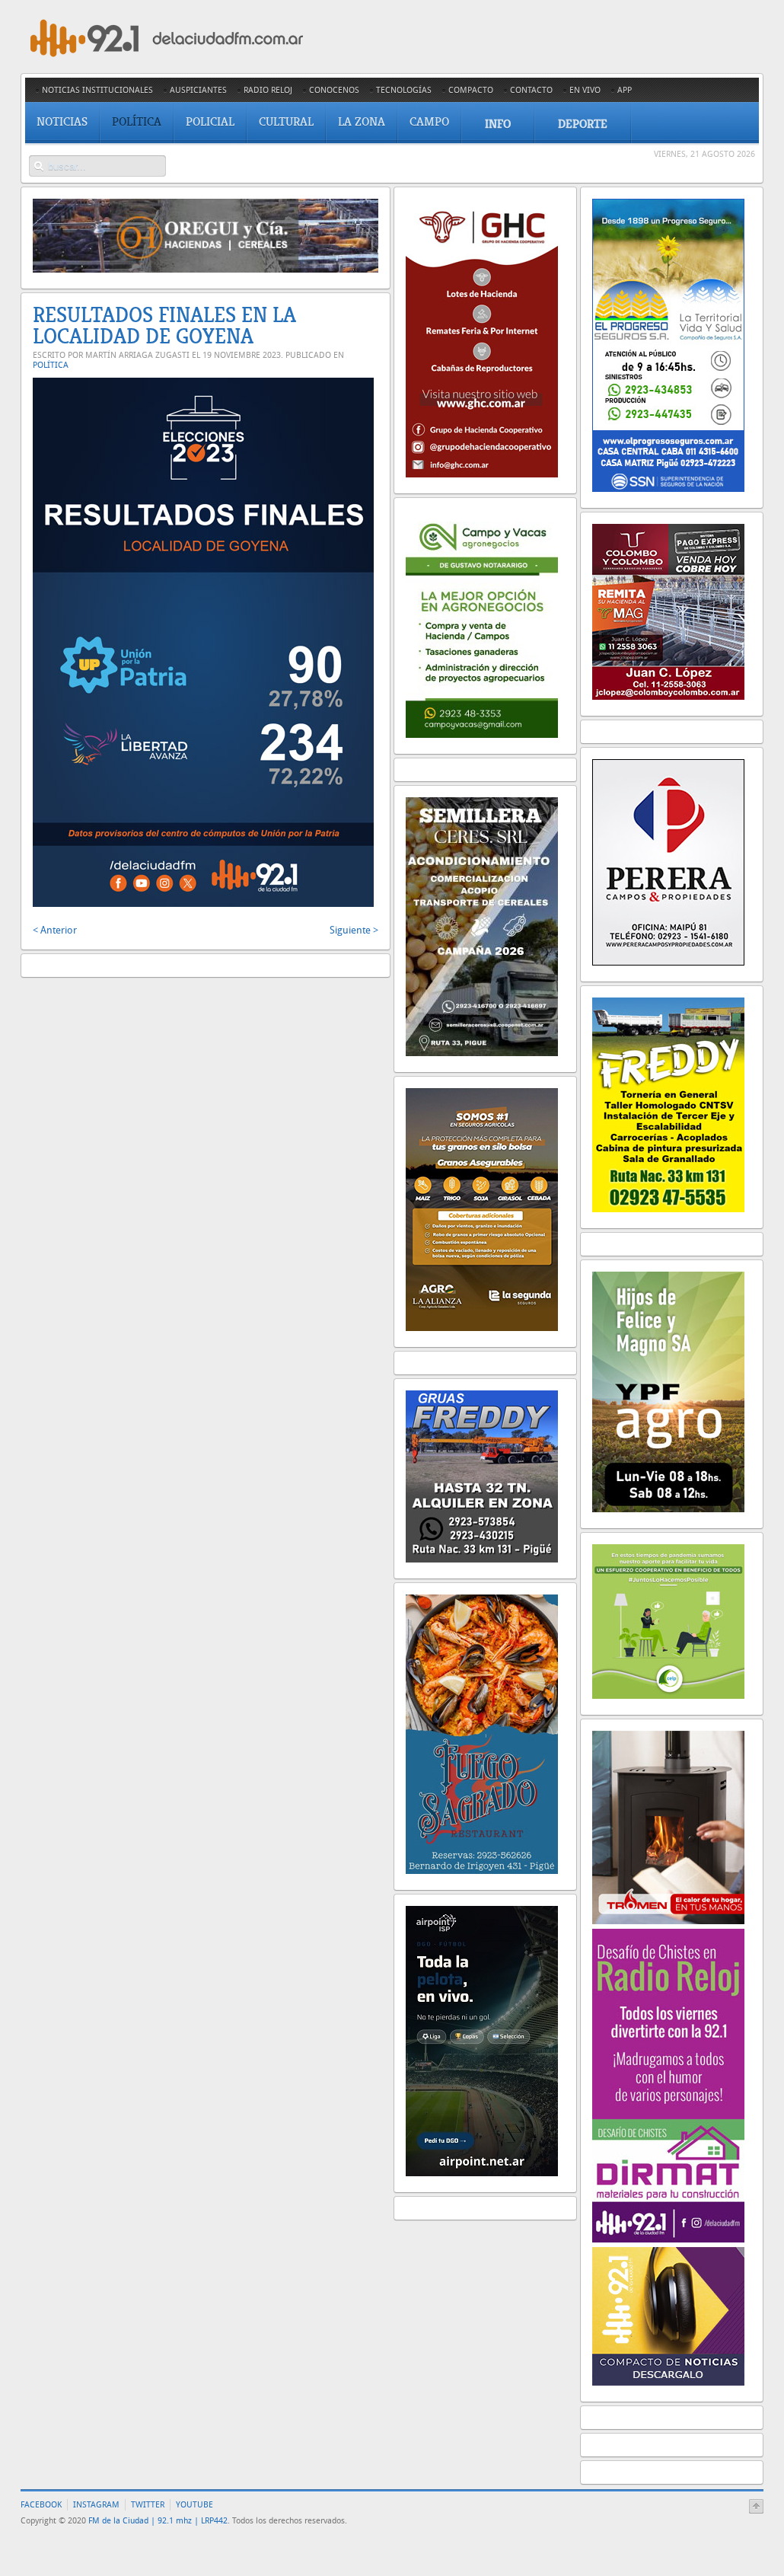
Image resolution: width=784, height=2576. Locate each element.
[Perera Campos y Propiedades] (668, 962)
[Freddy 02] (668, 1209)
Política (51, 365)
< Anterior (55, 930)
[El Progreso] (668, 488)
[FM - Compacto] (668, 2382)
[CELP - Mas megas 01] (668, 1695)
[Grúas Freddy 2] (482, 1559)
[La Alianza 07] (482, 1328)
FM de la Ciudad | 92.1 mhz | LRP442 (158, 2521)
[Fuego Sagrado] (482, 1871)
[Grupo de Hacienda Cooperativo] (482, 474)
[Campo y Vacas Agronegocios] (482, 734)
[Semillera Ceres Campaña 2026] (482, 1053)
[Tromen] (668, 1921)
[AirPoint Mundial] (482, 2173)
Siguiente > (354, 930)
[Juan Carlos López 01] (668, 696)
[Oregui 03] (206, 269)
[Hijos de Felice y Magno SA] (668, 1509)
